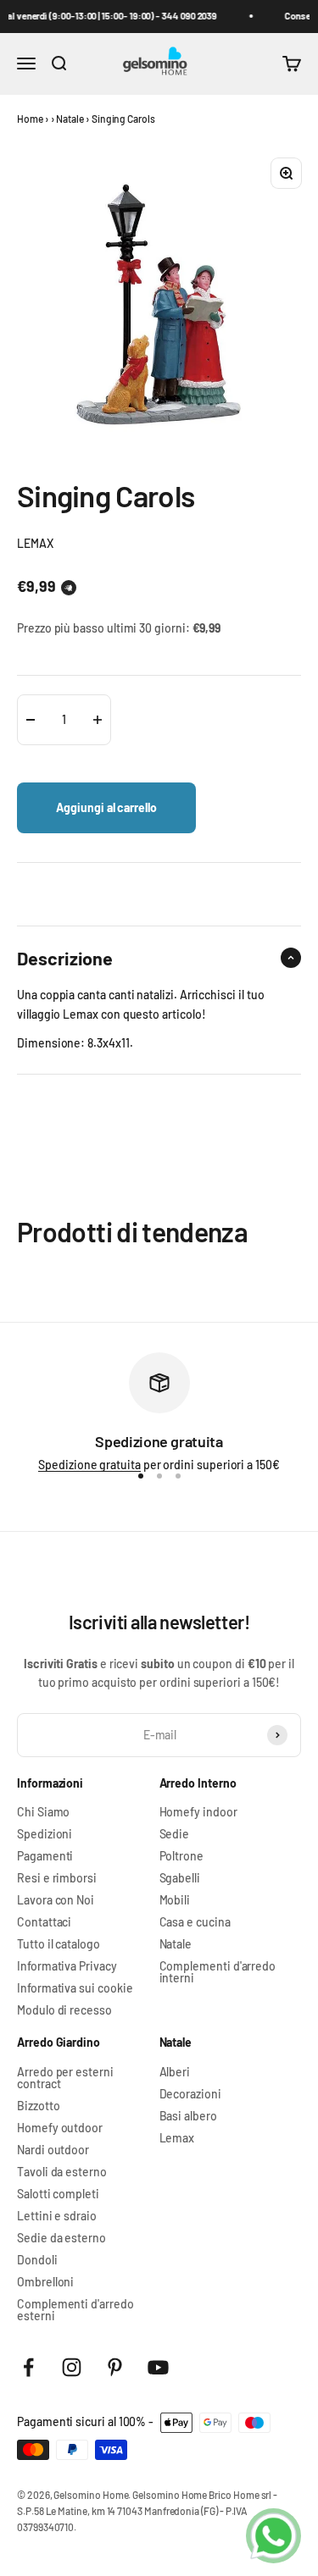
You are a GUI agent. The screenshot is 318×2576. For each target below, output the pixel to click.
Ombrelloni (45, 2282)
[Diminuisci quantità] (31, 720)
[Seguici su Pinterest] (115, 2367)
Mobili (175, 1900)
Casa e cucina (195, 1922)
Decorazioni (190, 2094)
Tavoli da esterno (62, 2172)
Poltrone (181, 1856)
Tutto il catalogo (59, 1944)
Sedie (175, 1834)
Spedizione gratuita (89, 1465)
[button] (69, 588)
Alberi (175, 2072)
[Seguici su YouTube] (158, 2367)
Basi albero (188, 2116)
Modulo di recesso (64, 2010)
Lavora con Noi (56, 1900)
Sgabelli (180, 1878)
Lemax (177, 2138)
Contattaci (44, 1922)
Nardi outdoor (53, 2150)
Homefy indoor (198, 1812)
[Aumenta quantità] (98, 720)
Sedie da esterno (61, 2238)
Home (30, 119)
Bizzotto (38, 2106)
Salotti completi (58, 2194)
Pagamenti (45, 1856)
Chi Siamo (43, 1812)
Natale (70, 119)
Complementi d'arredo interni (218, 1972)
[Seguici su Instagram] (72, 2367)
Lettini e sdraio (57, 2216)
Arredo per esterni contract (65, 2078)
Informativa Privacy (67, 1966)
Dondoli (37, 2260)
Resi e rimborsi (57, 1878)
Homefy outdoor (60, 2128)
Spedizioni (45, 1834)
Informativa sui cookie (75, 1988)
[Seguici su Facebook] (28, 2367)
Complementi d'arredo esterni (75, 2310)
